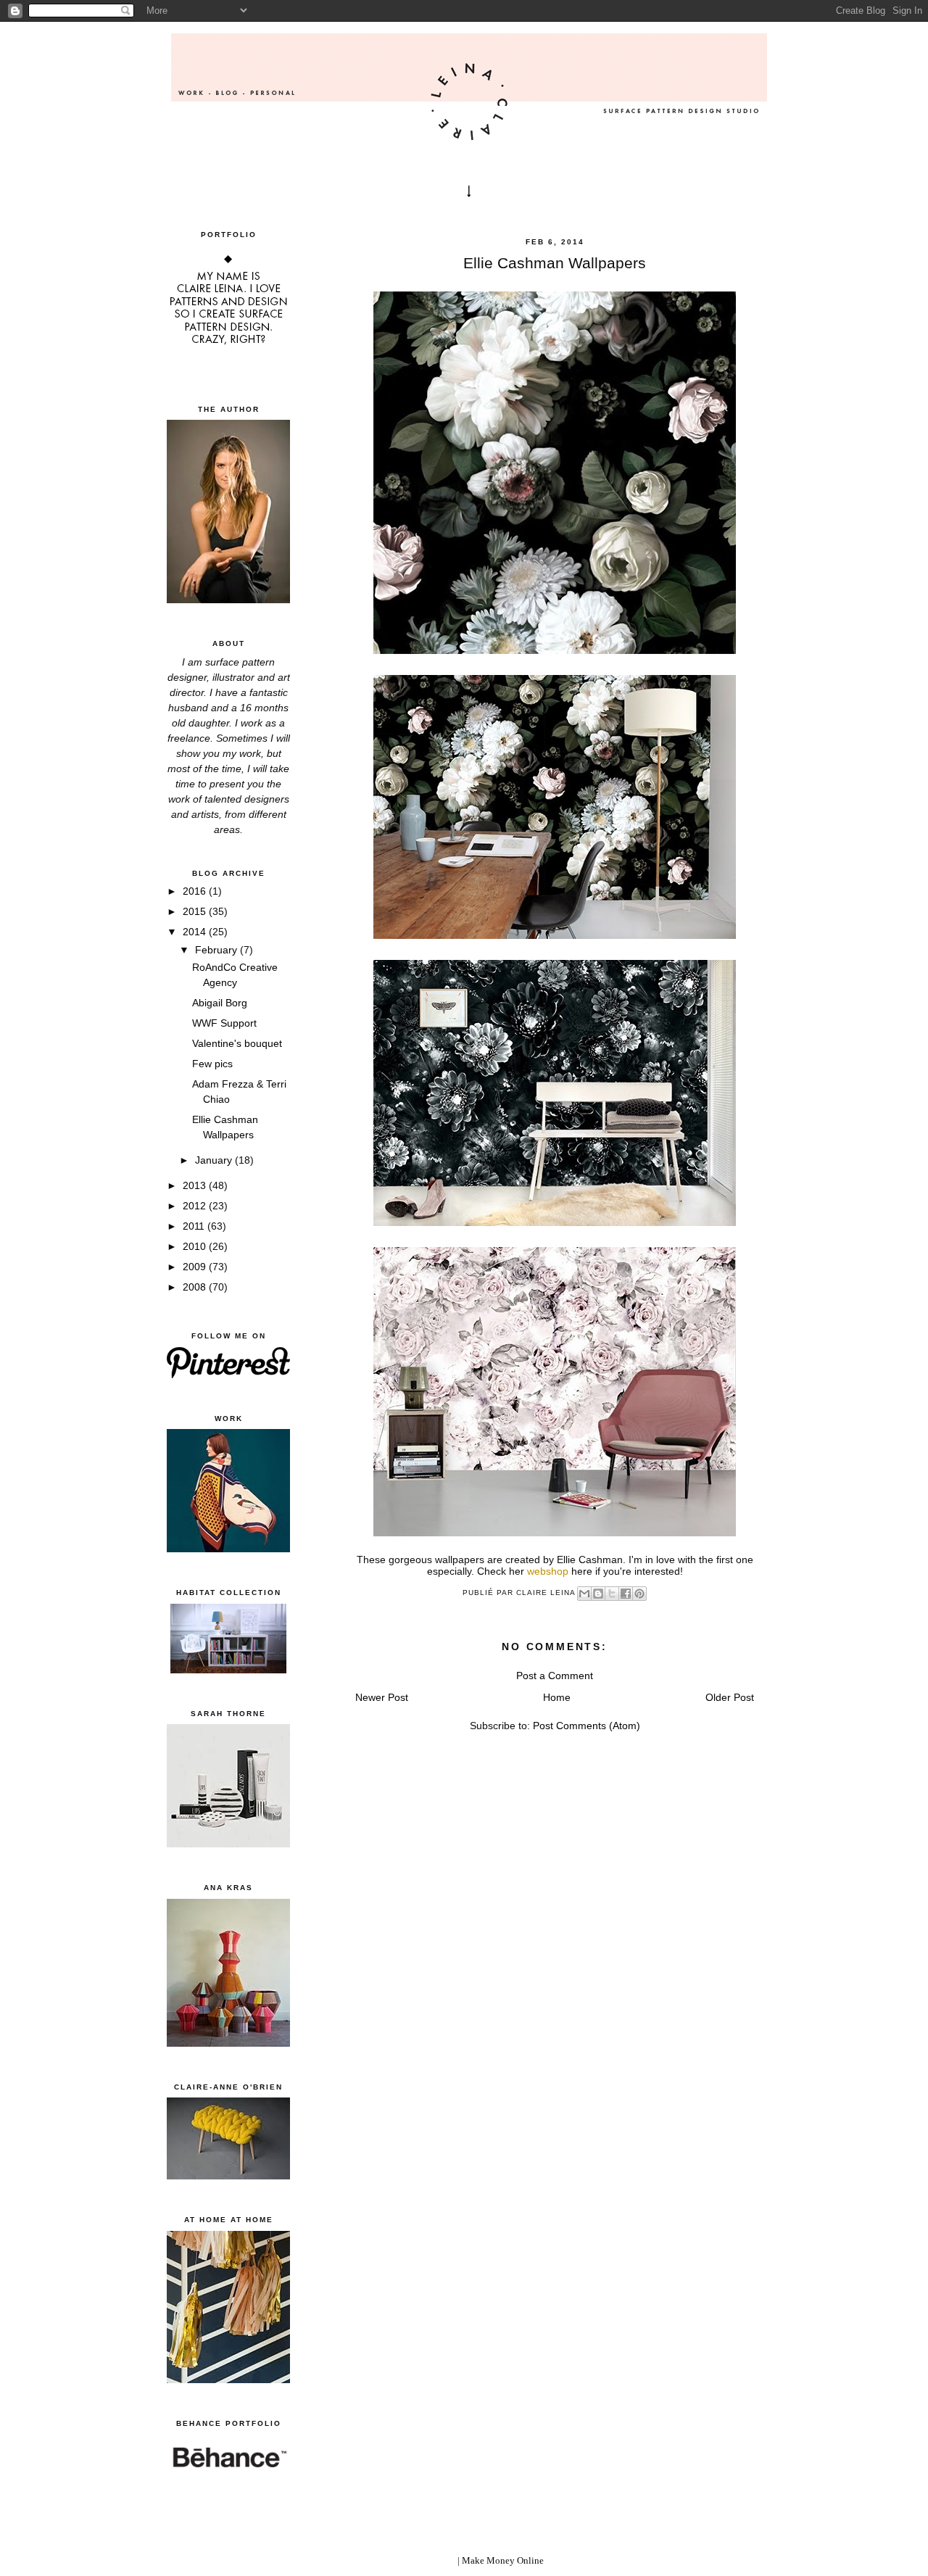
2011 (195, 1226)
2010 (196, 1246)
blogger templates (420, 2560)
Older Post (730, 1697)
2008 (196, 1287)
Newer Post (382, 1697)
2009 (196, 1267)
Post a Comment (555, 1676)
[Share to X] (612, 1594)
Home (557, 1697)
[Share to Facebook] (626, 1594)
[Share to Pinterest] (639, 1594)
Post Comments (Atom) (587, 1726)
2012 (196, 1206)
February (217, 950)
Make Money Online (503, 2560)
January (215, 1160)
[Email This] (584, 1594)
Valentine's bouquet (237, 1043)
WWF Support (224, 1023)
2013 (196, 1185)
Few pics (212, 1064)
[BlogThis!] (598, 1594)
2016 (196, 891)
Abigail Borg (220, 1003)
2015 (196, 911)
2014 (196, 932)
